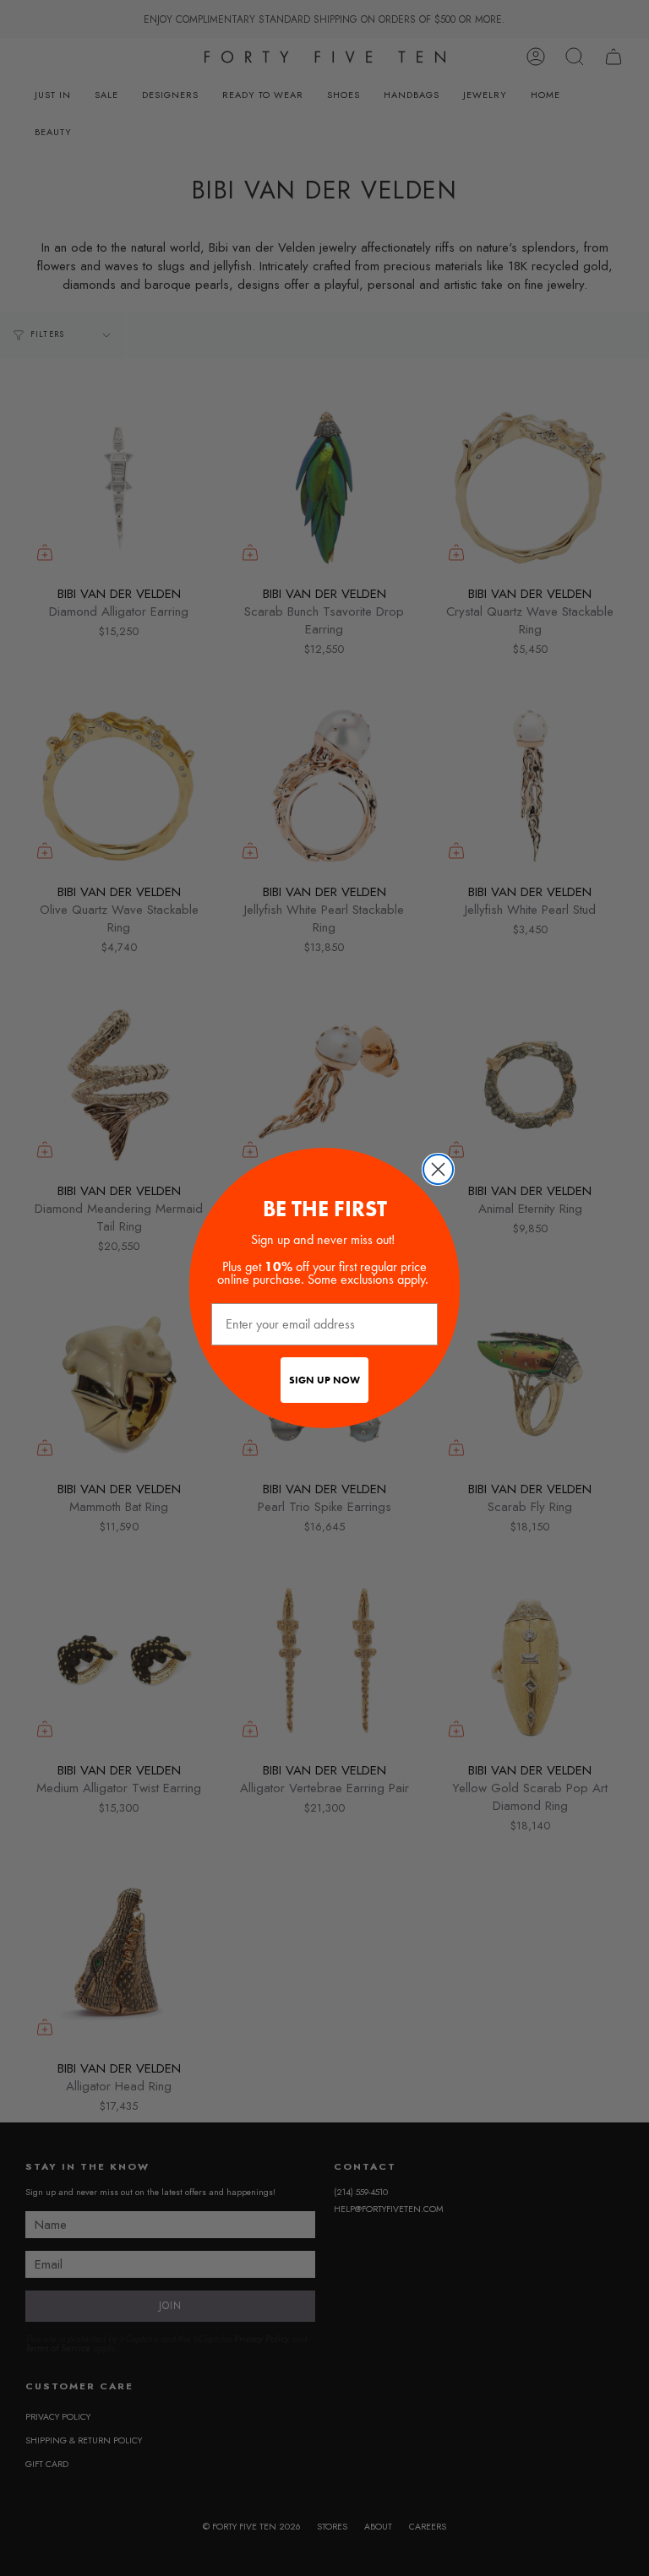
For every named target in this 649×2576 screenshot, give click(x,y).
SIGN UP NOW (324, 1380)
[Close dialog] (438, 1169)
